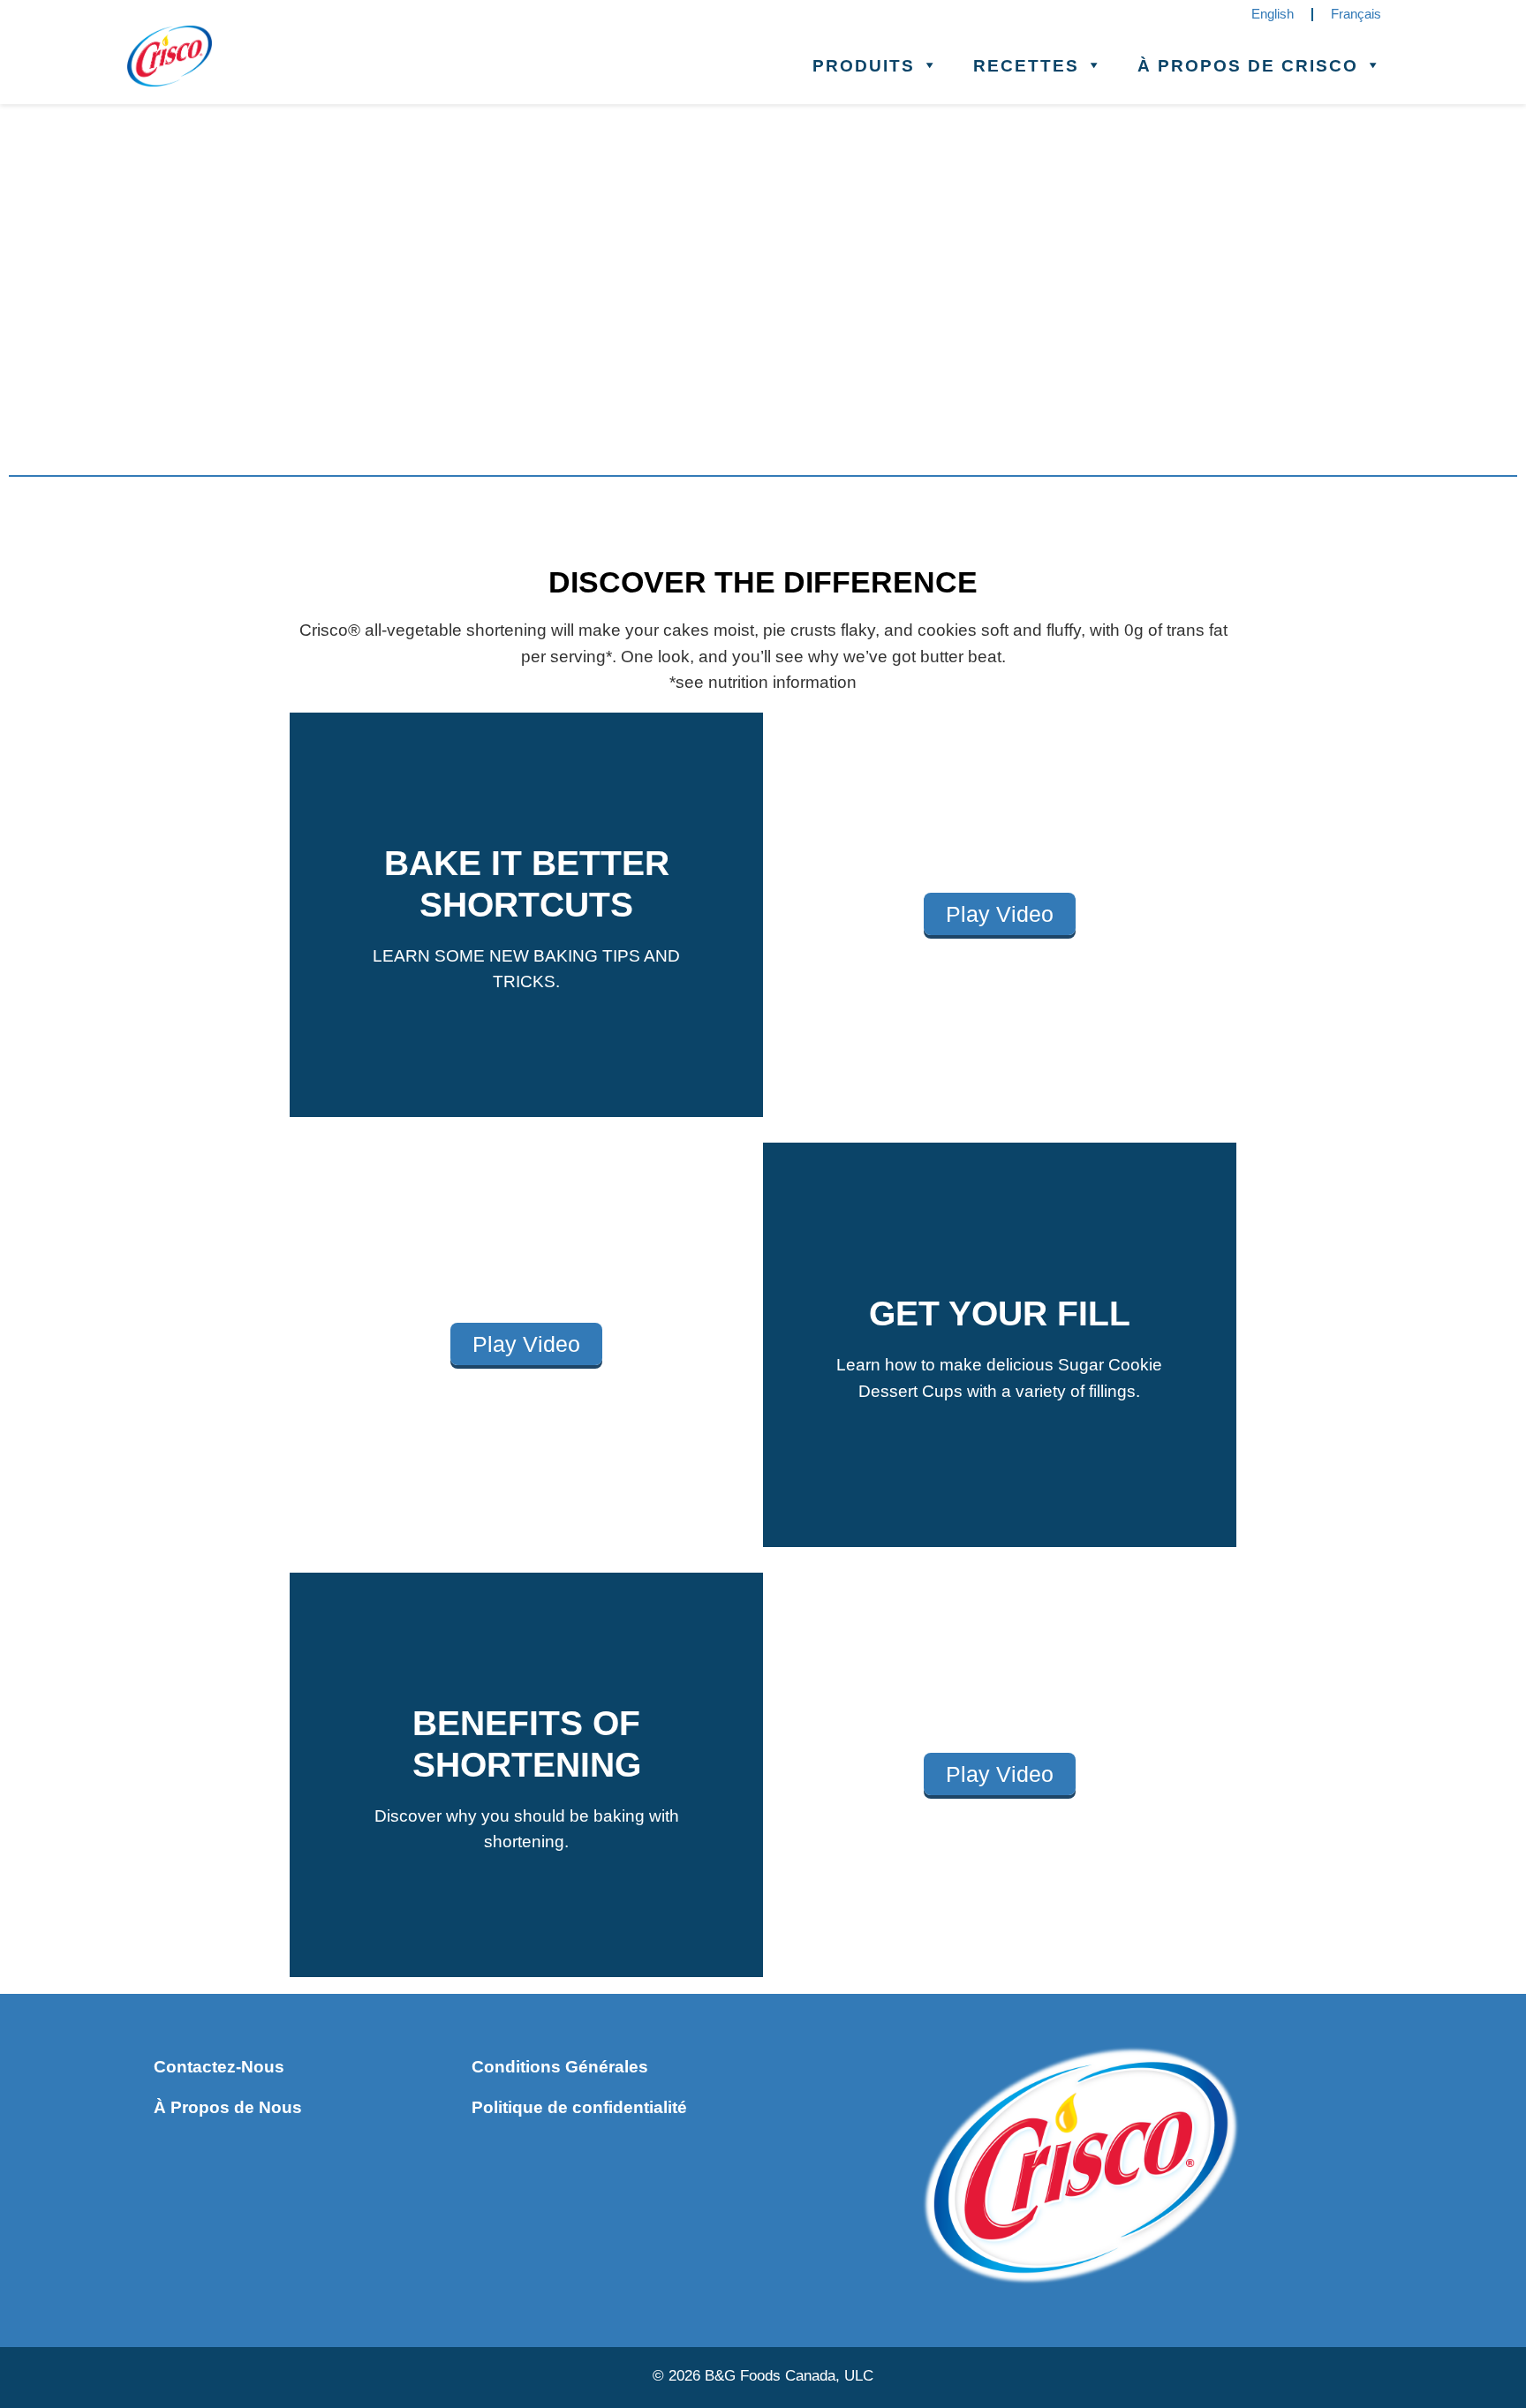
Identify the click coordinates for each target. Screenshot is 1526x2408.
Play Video (1000, 914)
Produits (864, 65)
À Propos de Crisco (1248, 65)
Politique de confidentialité (579, 2107)
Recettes (1026, 65)
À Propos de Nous (228, 2107)
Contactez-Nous (219, 2066)
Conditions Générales (560, 2066)
